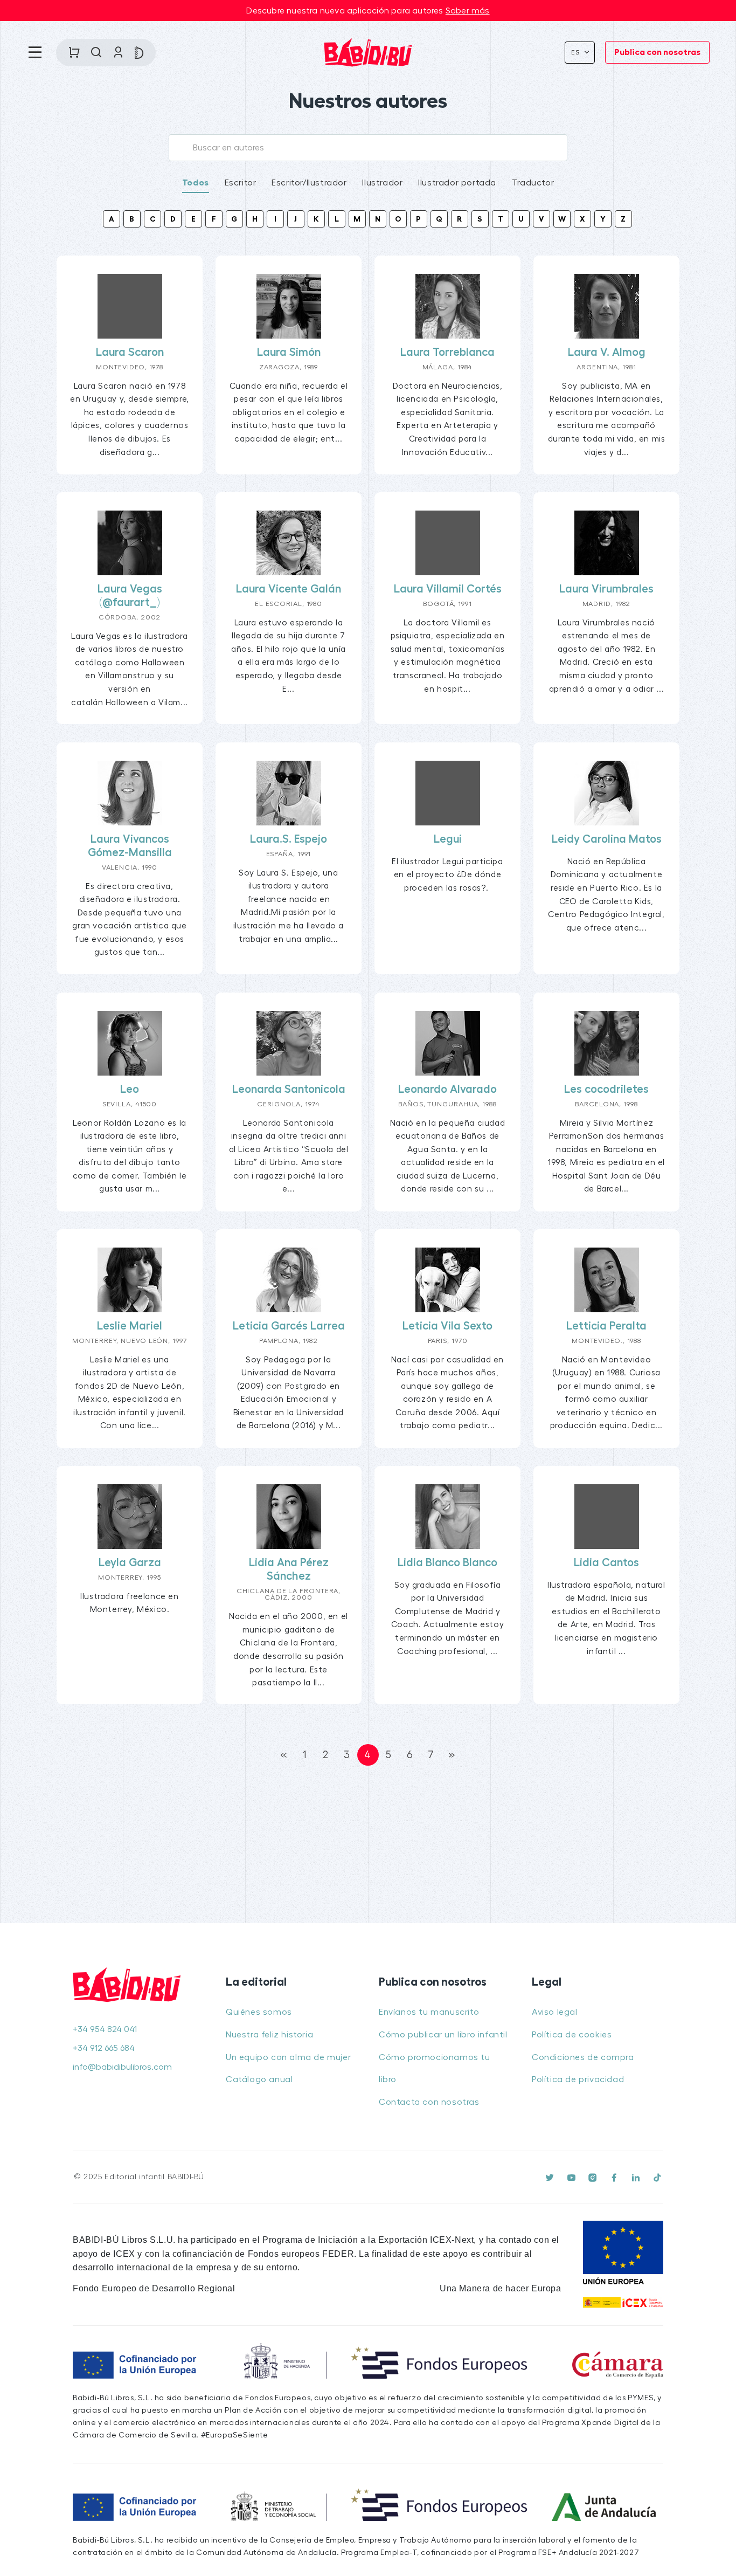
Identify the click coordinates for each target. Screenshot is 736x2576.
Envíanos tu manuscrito (429, 2012)
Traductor (533, 183)
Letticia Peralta (606, 1326)
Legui (448, 839)
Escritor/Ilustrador (309, 183)
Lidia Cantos (606, 1563)
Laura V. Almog (607, 352)
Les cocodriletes (606, 1089)
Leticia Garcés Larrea (289, 1326)
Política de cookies (572, 2035)
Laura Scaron (130, 352)
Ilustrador (382, 183)
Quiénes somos (259, 2012)
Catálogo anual (259, 2079)
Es (577, 52)
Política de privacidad (578, 2079)
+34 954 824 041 (105, 2029)
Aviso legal (555, 2012)
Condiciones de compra (583, 2057)
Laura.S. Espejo (289, 839)
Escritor (241, 183)
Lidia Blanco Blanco (447, 1563)
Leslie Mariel (130, 1326)
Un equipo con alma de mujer (288, 2057)
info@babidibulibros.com (122, 2067)
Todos (196, 183)
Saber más (468, 11)
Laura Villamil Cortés (448, 589)
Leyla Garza (130, 1563)
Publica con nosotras (657, 52)
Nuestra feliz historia (269, 2035)
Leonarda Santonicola (289, 1089)
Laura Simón (289, 352)
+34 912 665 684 (104, 2048)
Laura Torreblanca (447, 352)
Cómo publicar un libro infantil (443, 2035)
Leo (130, 1089)
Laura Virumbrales (606, 589)
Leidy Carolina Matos (607, 839)
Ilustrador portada (457, 183)
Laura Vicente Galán (289, 589)
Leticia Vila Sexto (447, 1326)
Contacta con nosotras (429, 2102)
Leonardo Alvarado (447, 1089)
